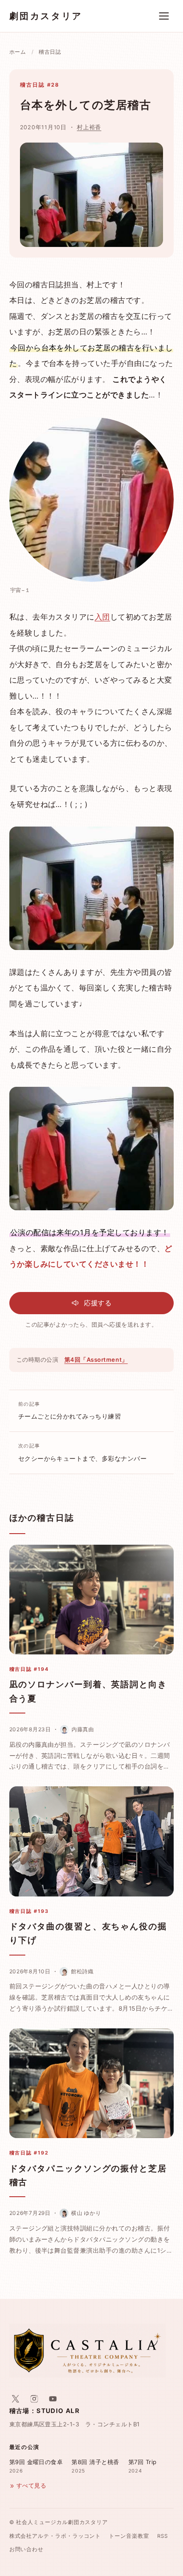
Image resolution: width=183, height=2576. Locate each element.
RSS (163, 2536)
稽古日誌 (50, 52)
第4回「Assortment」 (96, 1360)
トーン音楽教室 (129, 2536)
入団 (102, 617)
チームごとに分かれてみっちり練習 (70, 1411)
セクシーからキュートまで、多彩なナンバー (83, 1452)
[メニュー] (164, 16)
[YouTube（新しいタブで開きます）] (53, 2399)
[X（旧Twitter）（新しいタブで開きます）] (16, 2399)
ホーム (18, 52)
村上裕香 (89, 127)
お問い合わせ (27, 2549)
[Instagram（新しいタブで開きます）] (34, 2399)
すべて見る (31, 2486)
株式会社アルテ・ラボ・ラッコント (55, 2536)
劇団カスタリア (46, 16)
